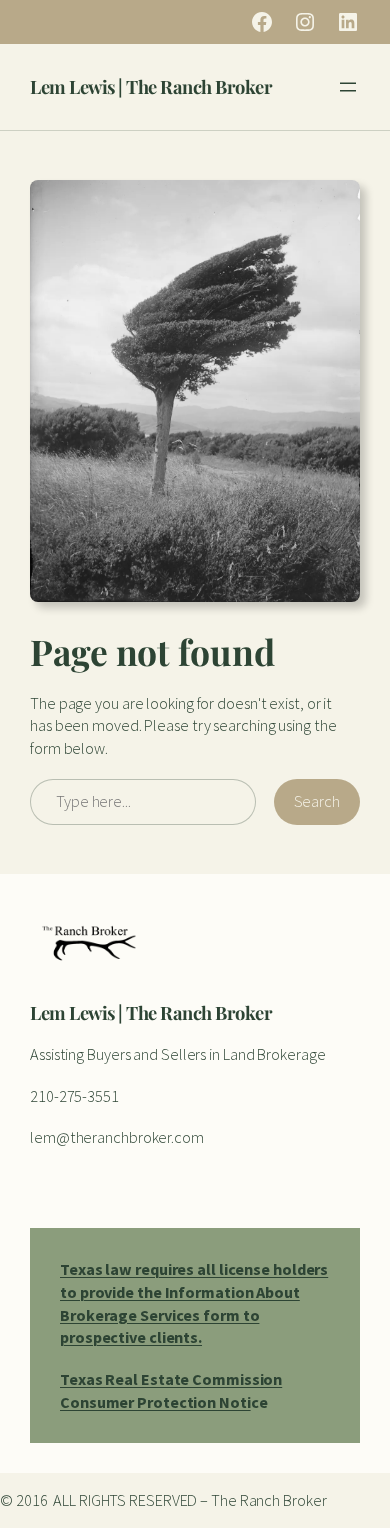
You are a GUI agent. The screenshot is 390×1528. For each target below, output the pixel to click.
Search (317, 801)
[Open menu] (348, 87)
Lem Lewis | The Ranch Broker (151, 86)
